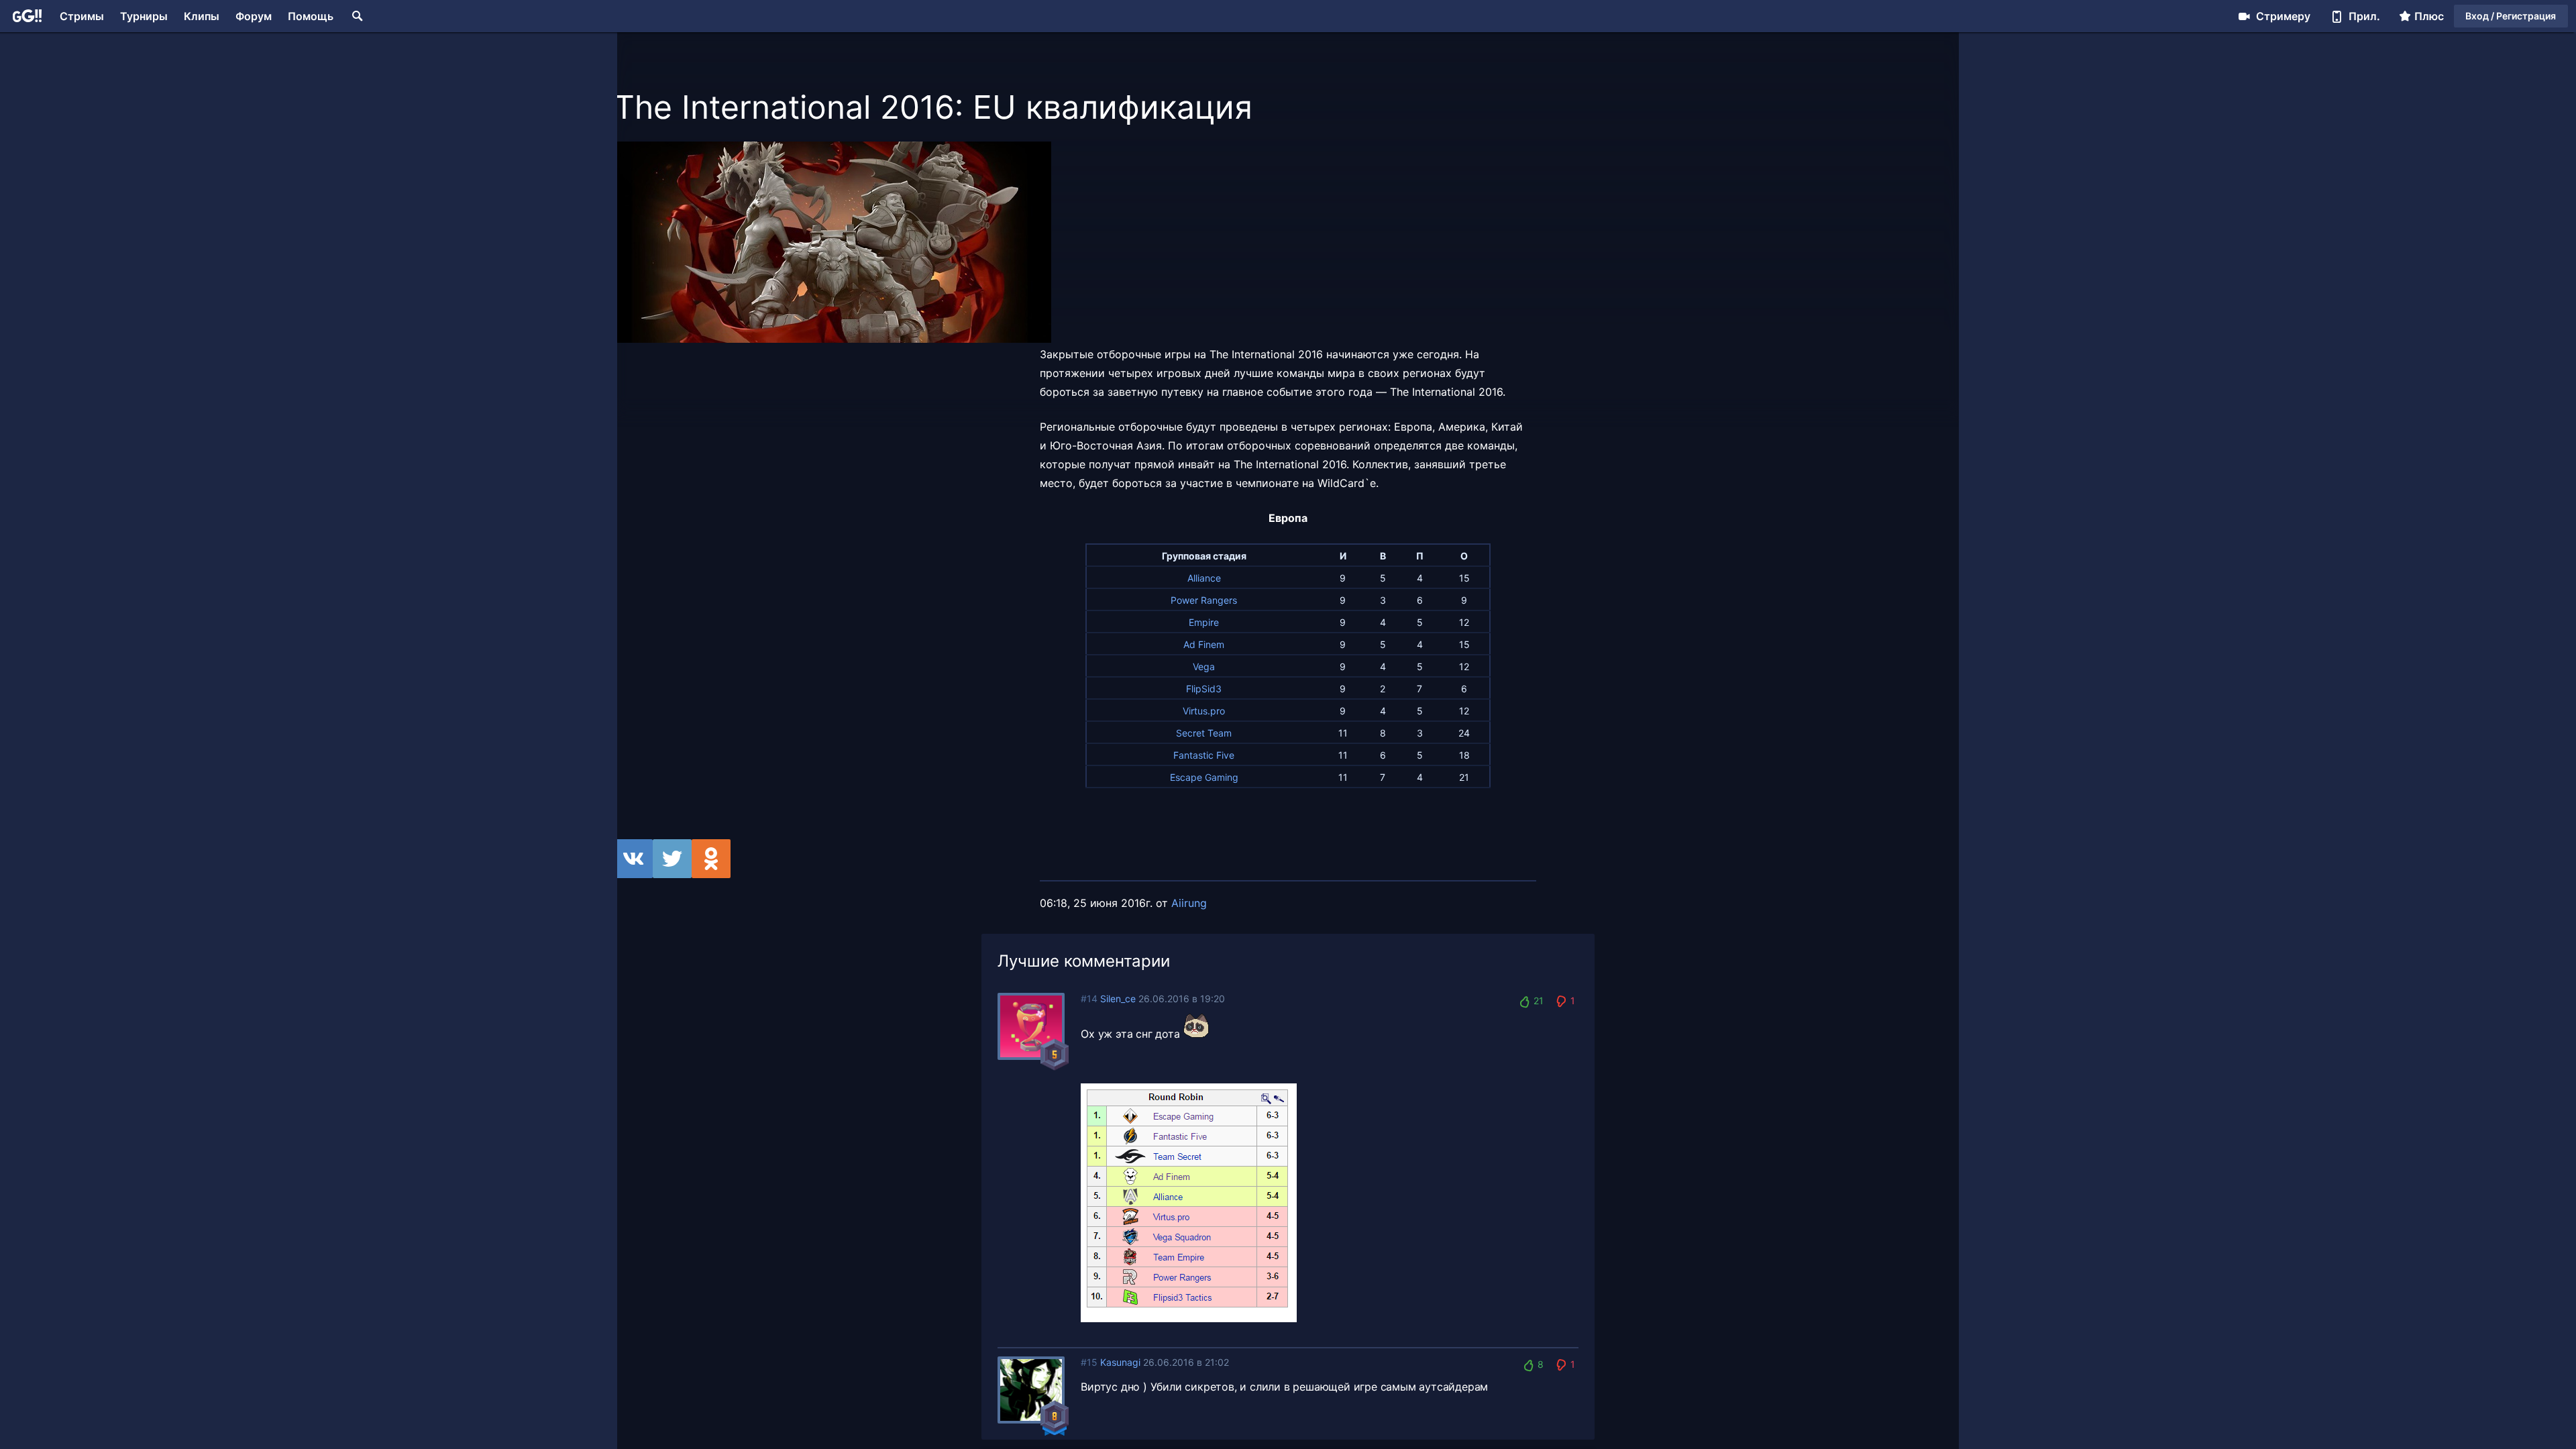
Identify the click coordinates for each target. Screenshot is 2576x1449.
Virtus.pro (1204, 711)
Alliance (1204, 578)
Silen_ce (1118, 999)
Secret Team (1204, 733)
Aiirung (1189, 903)
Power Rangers (1204, 600)
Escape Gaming (1204, 777)
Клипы (202, 16)
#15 (1089, 1362)
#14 (1089, 999)
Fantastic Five (1204, 755)
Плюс (2429, 16)
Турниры (144, 16)
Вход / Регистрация (2511, 16)
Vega (1204, 666)
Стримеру (2283, 16)
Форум (254, 16)
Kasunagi (1120, 1362)
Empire (1204, 622)
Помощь (311, 16)
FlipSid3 (1204, 689)
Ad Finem (1204, 644)
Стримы (82, 16)
